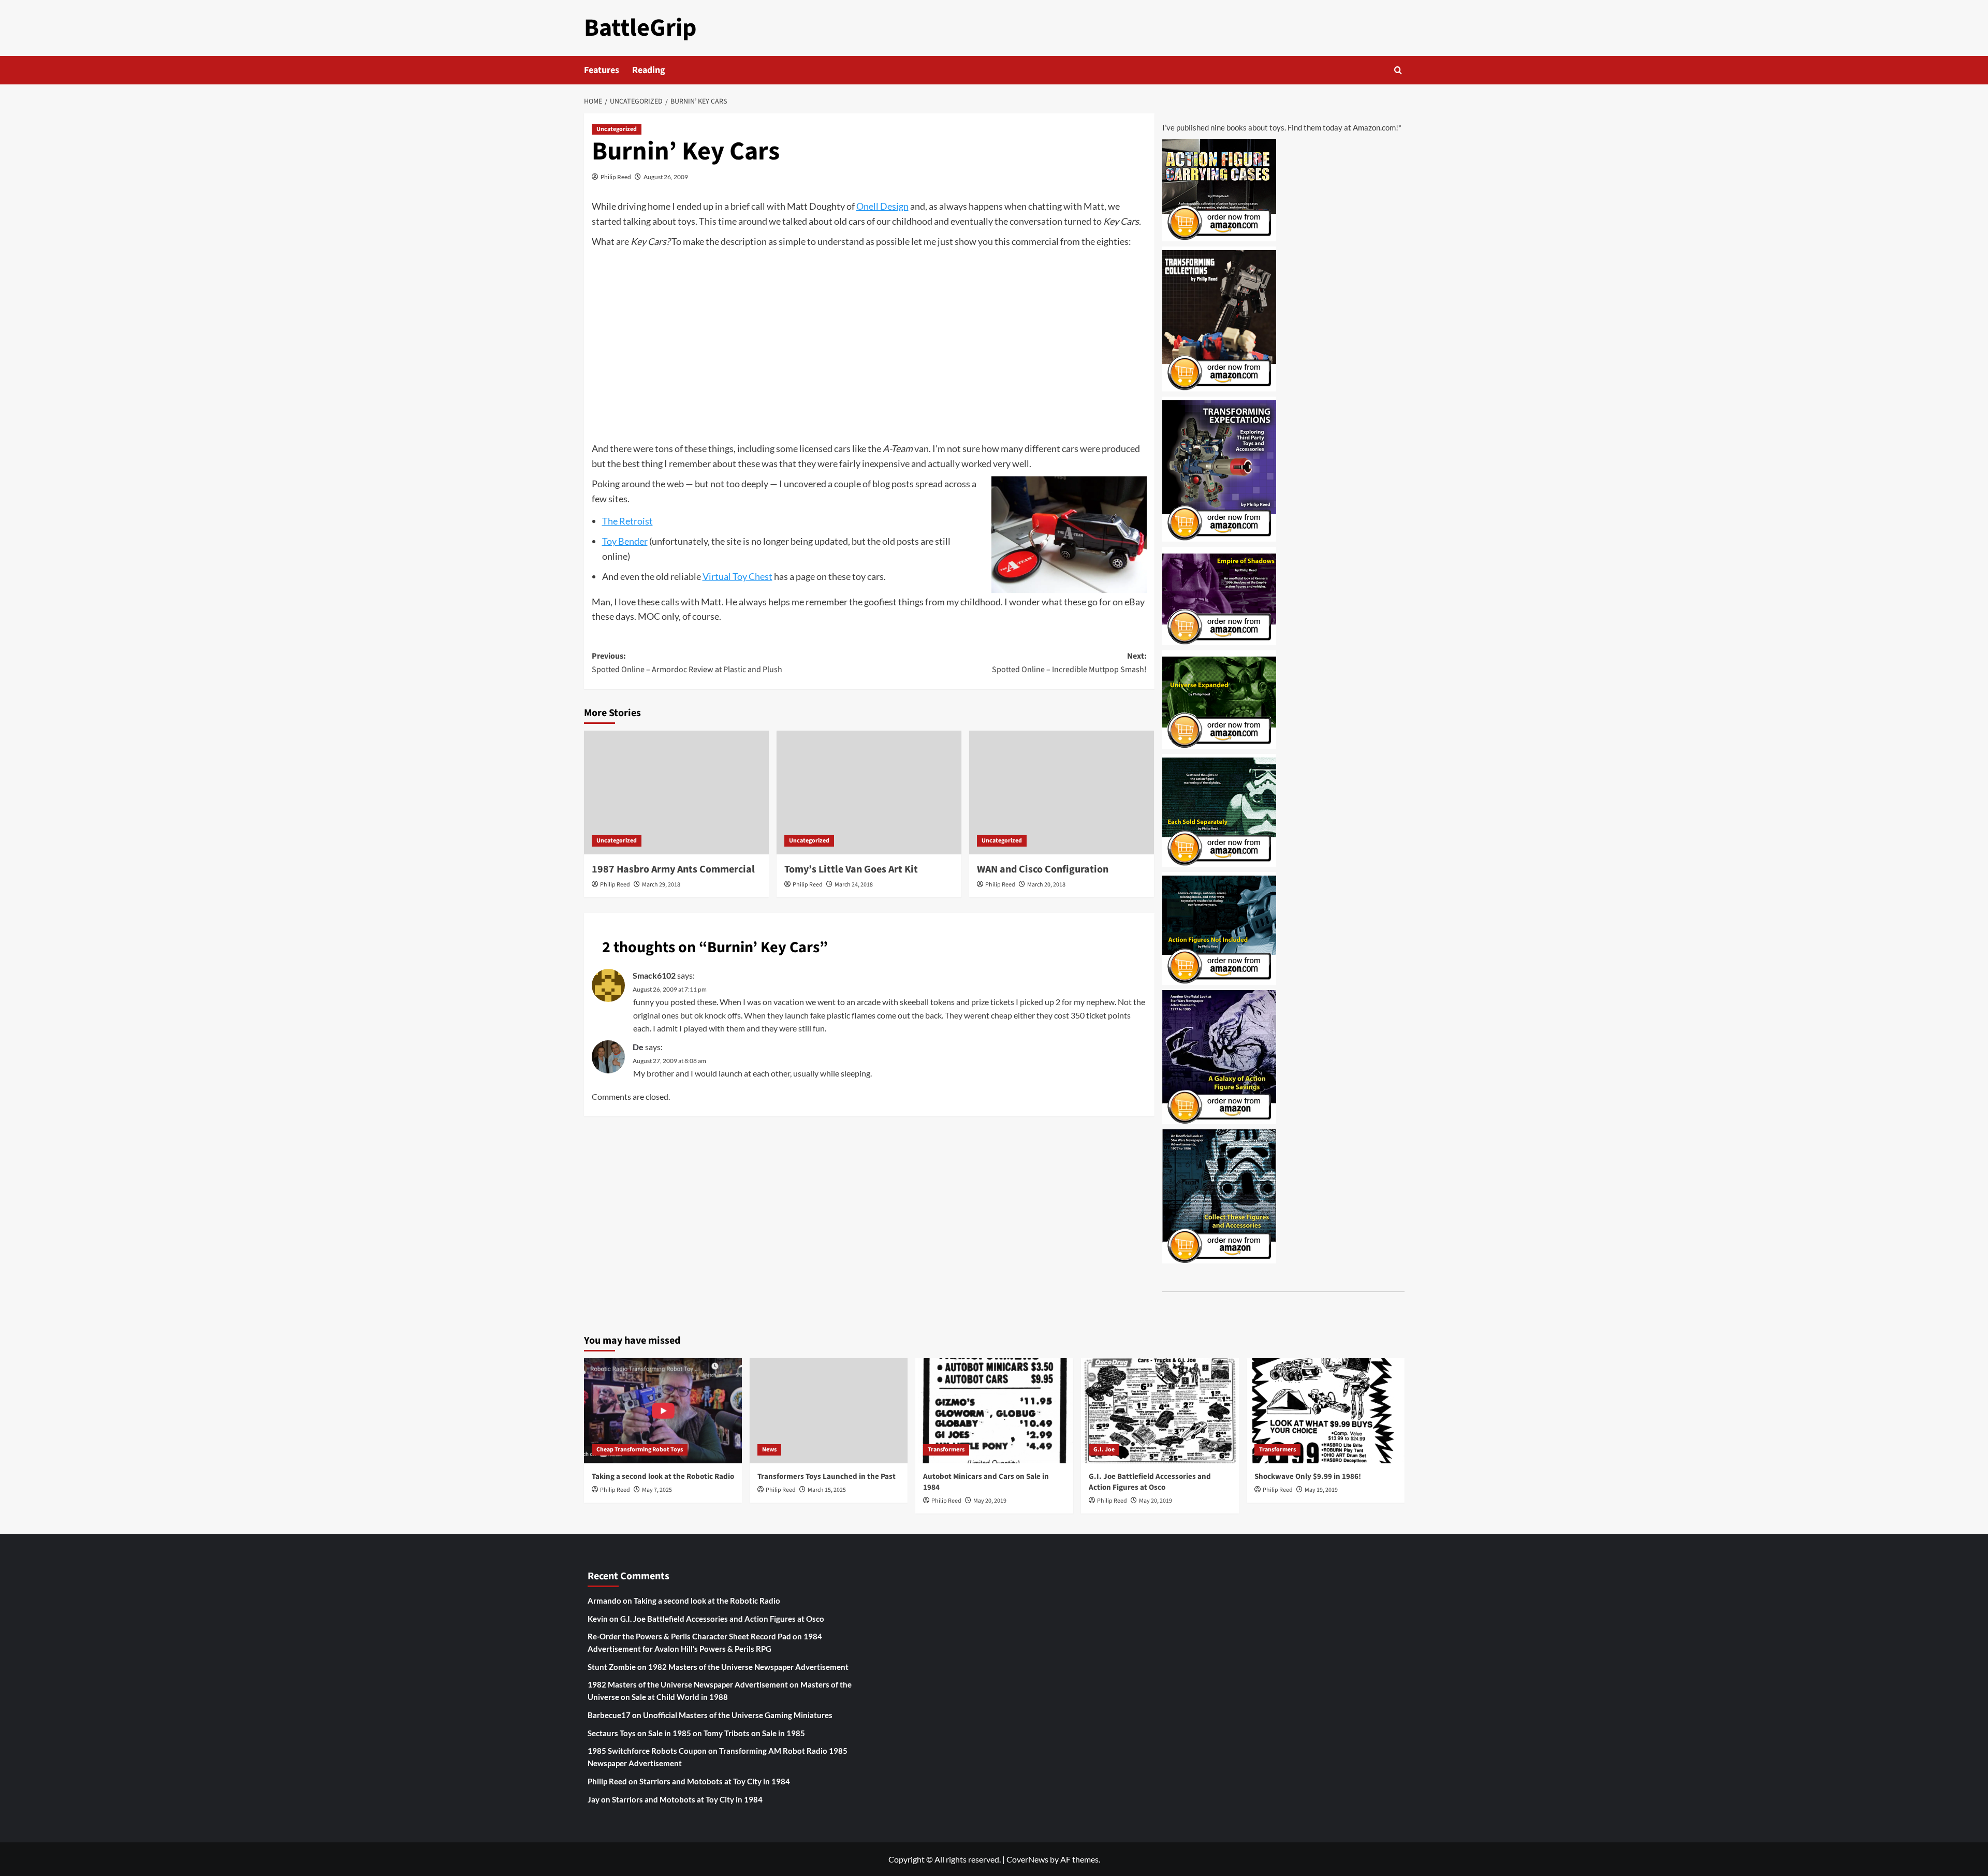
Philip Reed (616, 177)
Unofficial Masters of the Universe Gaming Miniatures (738, 1715)
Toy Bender (625, 541)
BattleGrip (640, 28)
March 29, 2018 (661, 885)
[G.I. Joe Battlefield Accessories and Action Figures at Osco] (1160, 1411)
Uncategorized (617, 129)
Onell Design (882, 206)
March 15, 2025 (827, 1490)
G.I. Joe (1104, 1450)
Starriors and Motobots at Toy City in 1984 (715, 1781)
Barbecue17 (609, 1715)
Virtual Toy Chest (737, 576)
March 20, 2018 (1046, 885)
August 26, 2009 (666, 177)
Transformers (946, 1450)
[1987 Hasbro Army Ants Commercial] (676, 792)
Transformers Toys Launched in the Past (827, 1477)
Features (602, 70)
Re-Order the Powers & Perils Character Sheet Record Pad (689, 1636)
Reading (649, 70)
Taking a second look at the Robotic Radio (663, 1477)
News (769, 1450)
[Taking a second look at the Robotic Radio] (663, 1411)
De (638, 1047)
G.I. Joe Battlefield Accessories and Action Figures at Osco (1150, 1482)
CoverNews (1027, 1859)
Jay (594, 1799)
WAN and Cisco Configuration (1043, 869)
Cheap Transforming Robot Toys (640, 1450)
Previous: (687, 663)
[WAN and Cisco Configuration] (1062, 792)
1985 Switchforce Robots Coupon (647, 1751)
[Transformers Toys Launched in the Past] (829, 1411)
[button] (1398, 70)
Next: (1069, 663)
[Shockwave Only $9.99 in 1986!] (1326, 1411)
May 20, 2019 (990, 1501)
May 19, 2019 (1321, 1490)
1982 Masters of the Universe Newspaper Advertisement (748, 1667)
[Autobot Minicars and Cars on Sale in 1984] (994, 1411)
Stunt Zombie (612, 1667)
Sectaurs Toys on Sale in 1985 (639, 1733)
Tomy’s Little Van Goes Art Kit (851, 869)
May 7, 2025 (657, 1490)
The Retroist (627, 521)
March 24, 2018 (854, 885)
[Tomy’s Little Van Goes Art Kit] (869, 792)
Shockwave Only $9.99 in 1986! (1308, 1477)
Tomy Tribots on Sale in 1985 (754, 1733)
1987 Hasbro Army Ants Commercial (673, 869)
